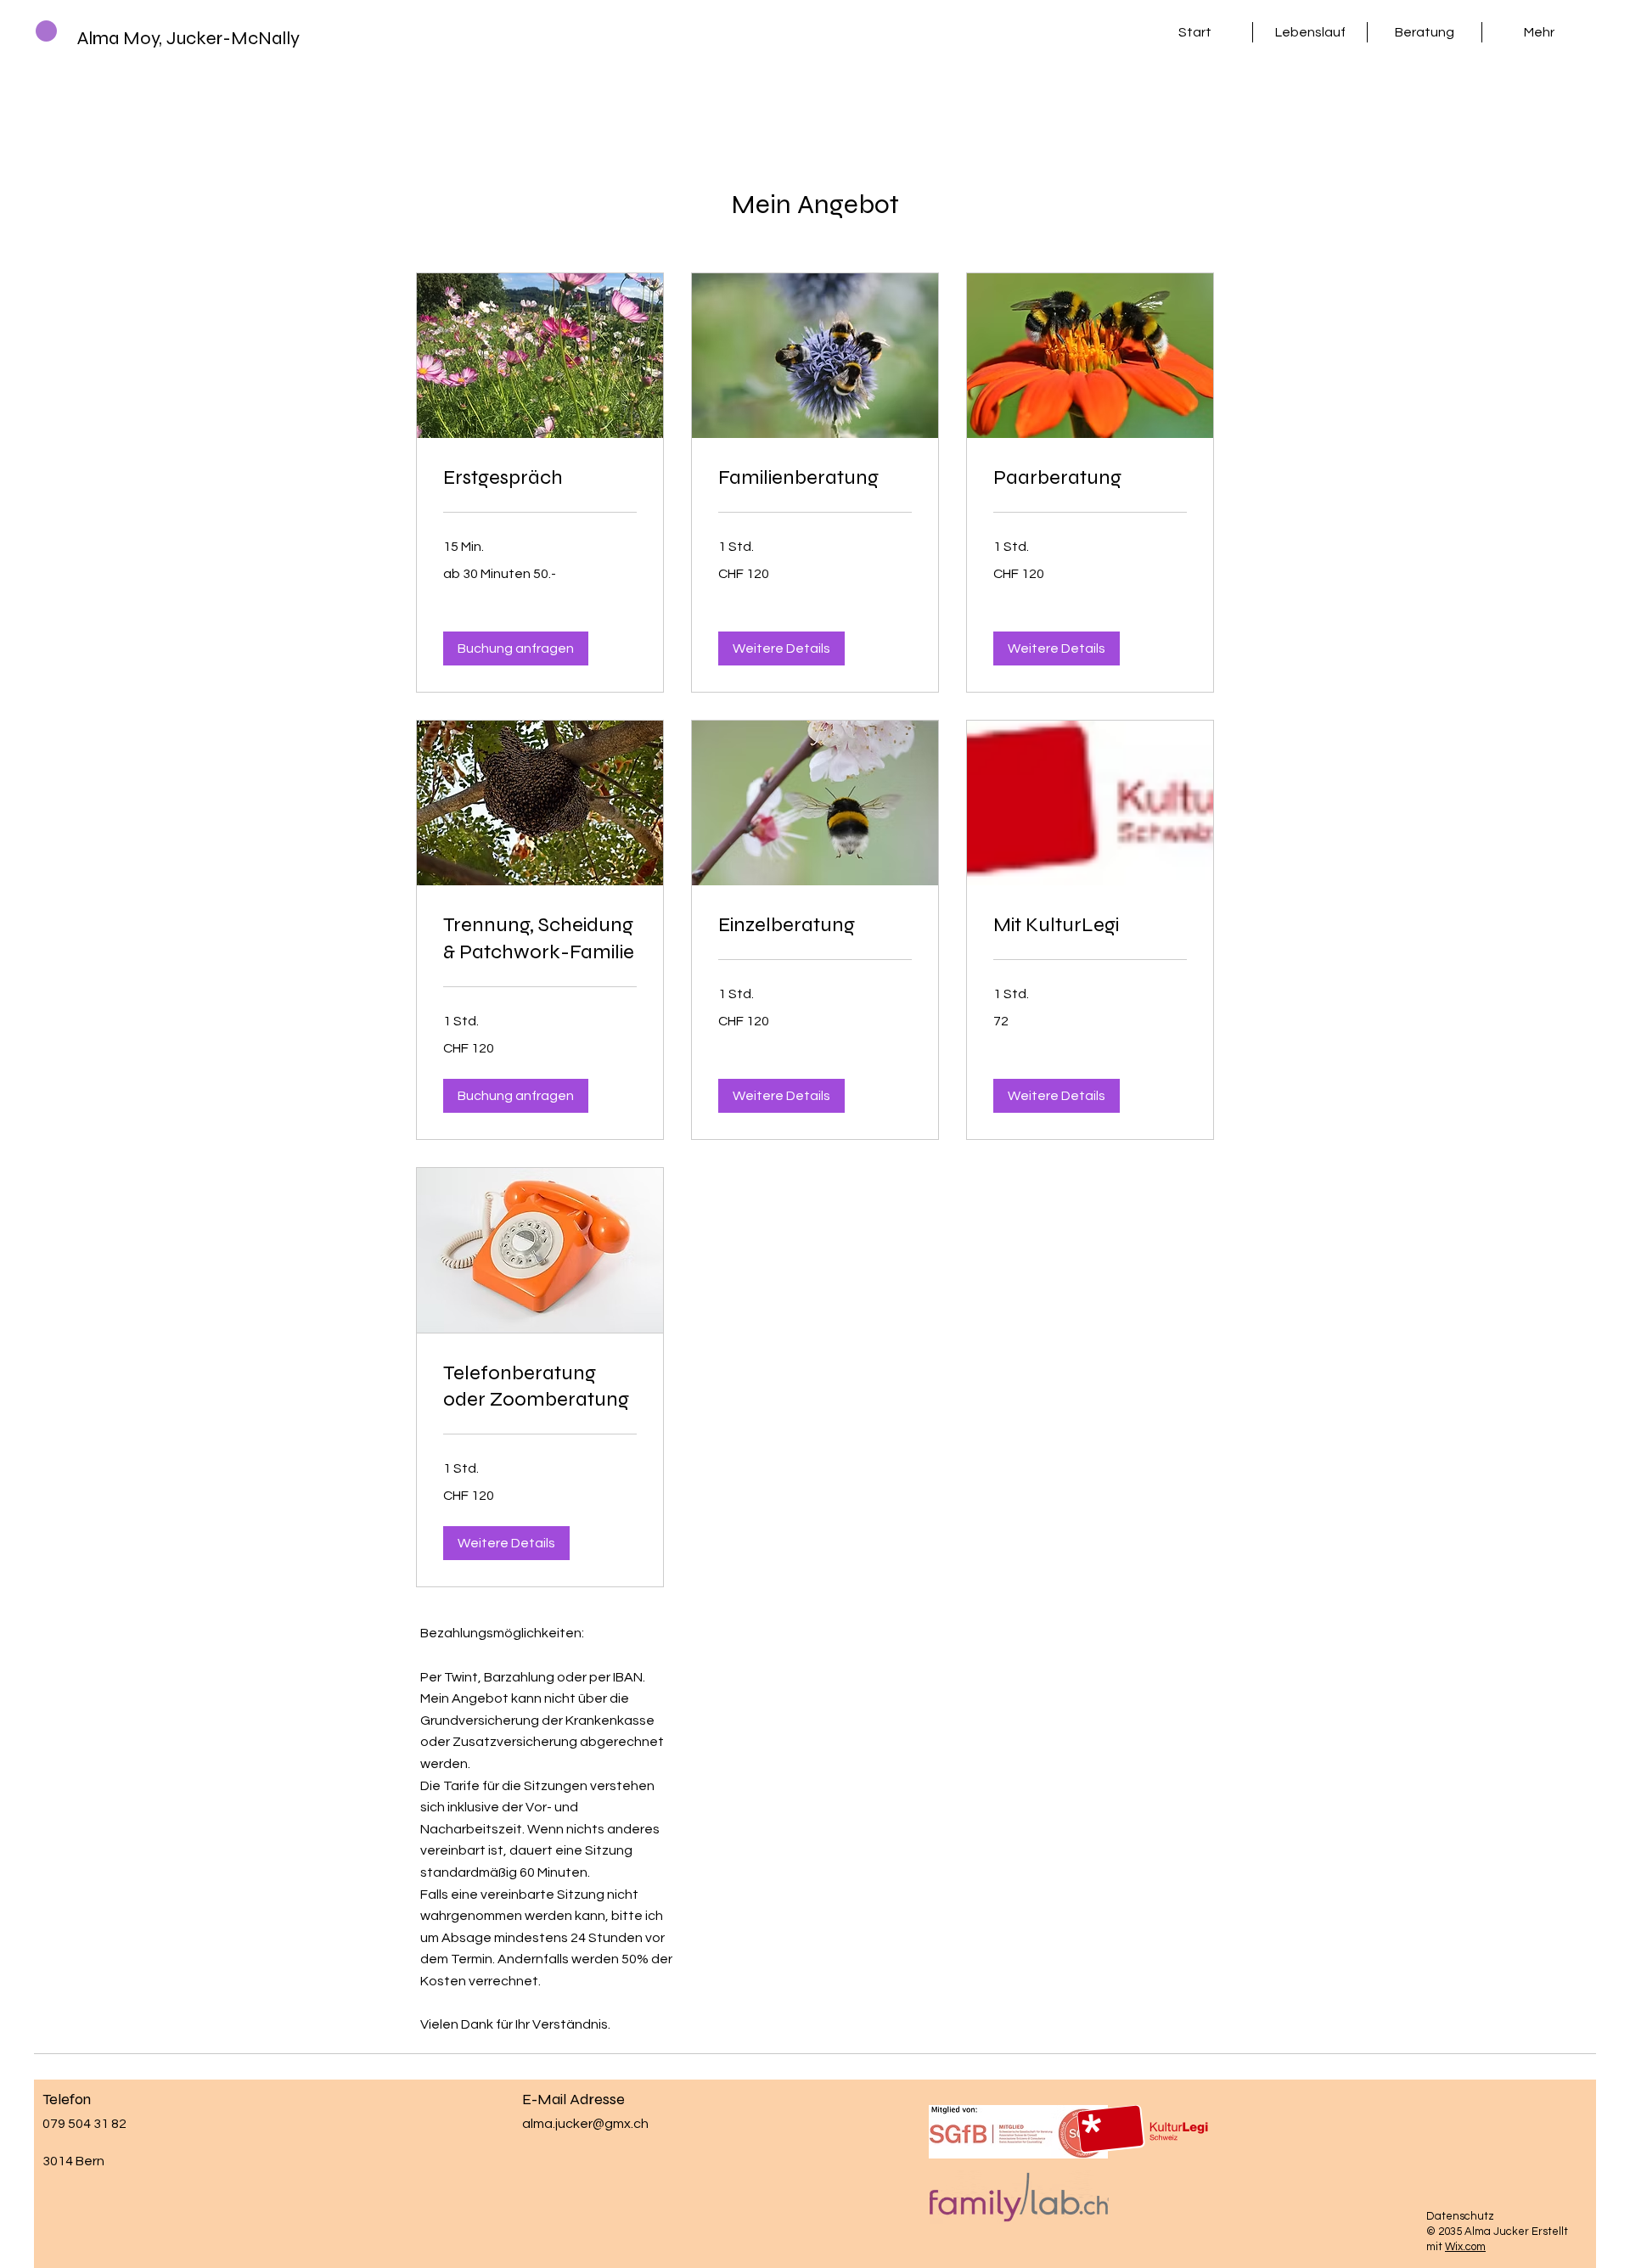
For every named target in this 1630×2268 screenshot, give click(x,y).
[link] (540, 478)
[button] (516, 648)
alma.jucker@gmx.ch (585, 2124)
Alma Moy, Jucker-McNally (188, 38)
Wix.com (1465, 2247)
